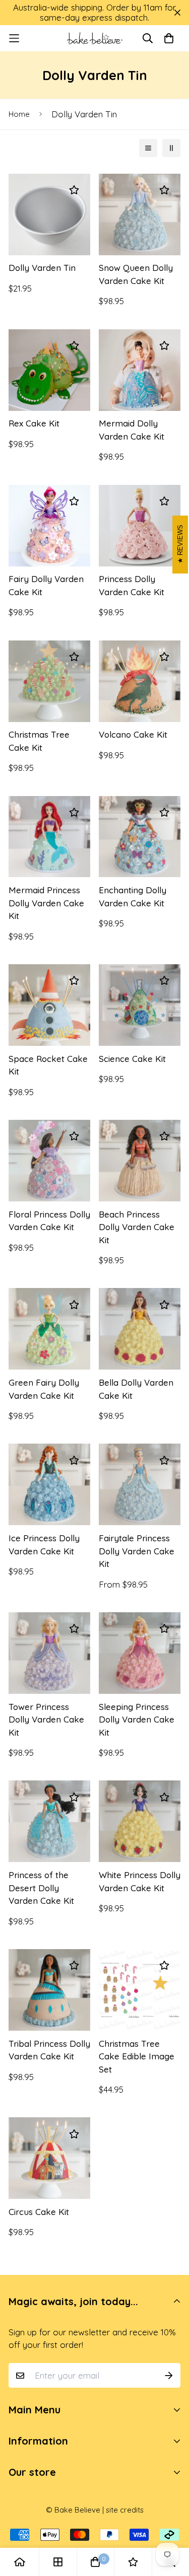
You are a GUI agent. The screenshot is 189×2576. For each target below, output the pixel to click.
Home (19, 114)
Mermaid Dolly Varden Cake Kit (132, 430)
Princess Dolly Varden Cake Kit (132, 585)
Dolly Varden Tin (42, 268)
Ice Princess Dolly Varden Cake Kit (44, 1545)
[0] (95, 2562)
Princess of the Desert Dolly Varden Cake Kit (41, 1888)
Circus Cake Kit (39, 2212)
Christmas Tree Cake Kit (39, 741)
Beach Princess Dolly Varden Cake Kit (137, 1227)
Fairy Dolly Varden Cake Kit (46, 585)
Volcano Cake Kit (133, 734)
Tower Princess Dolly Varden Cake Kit (46, 1720)
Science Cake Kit (132, 1059)
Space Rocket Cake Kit (48, 1065)
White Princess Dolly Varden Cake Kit (140, 1881)
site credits (125, 2510)
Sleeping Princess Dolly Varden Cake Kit (137, 1720)
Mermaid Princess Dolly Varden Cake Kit (46, 903)
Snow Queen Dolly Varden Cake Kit (136, 274)
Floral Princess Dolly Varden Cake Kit (49, 1221)
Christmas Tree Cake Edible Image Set (137, 2056)
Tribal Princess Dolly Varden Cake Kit (49, 2050)
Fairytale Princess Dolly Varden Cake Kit (137, 1551)
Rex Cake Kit (34, 423)
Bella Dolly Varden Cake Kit (136, 1389)
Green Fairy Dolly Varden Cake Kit (44, 1389)
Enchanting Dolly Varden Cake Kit (133, 897)
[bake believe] (95, 38)
